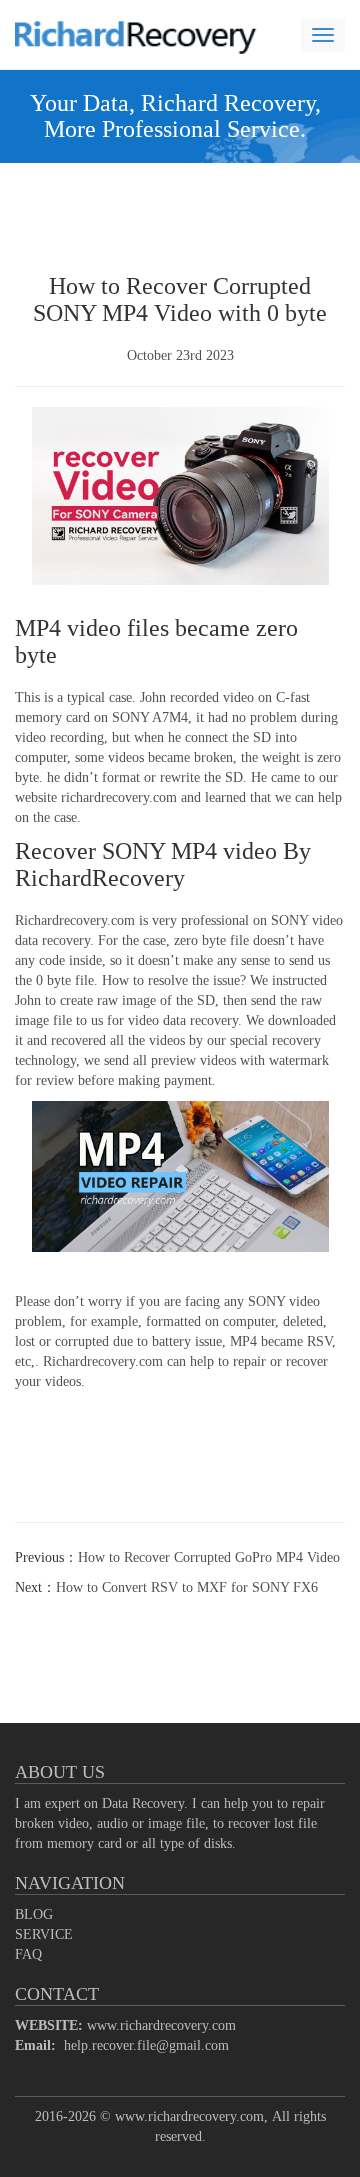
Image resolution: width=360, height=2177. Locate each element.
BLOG (34, 1914)
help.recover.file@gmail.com (146, 2045)
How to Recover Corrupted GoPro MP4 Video (209, 1557)
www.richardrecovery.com (161, 2025)
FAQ (28, 1954)
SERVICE (44, 1934)
